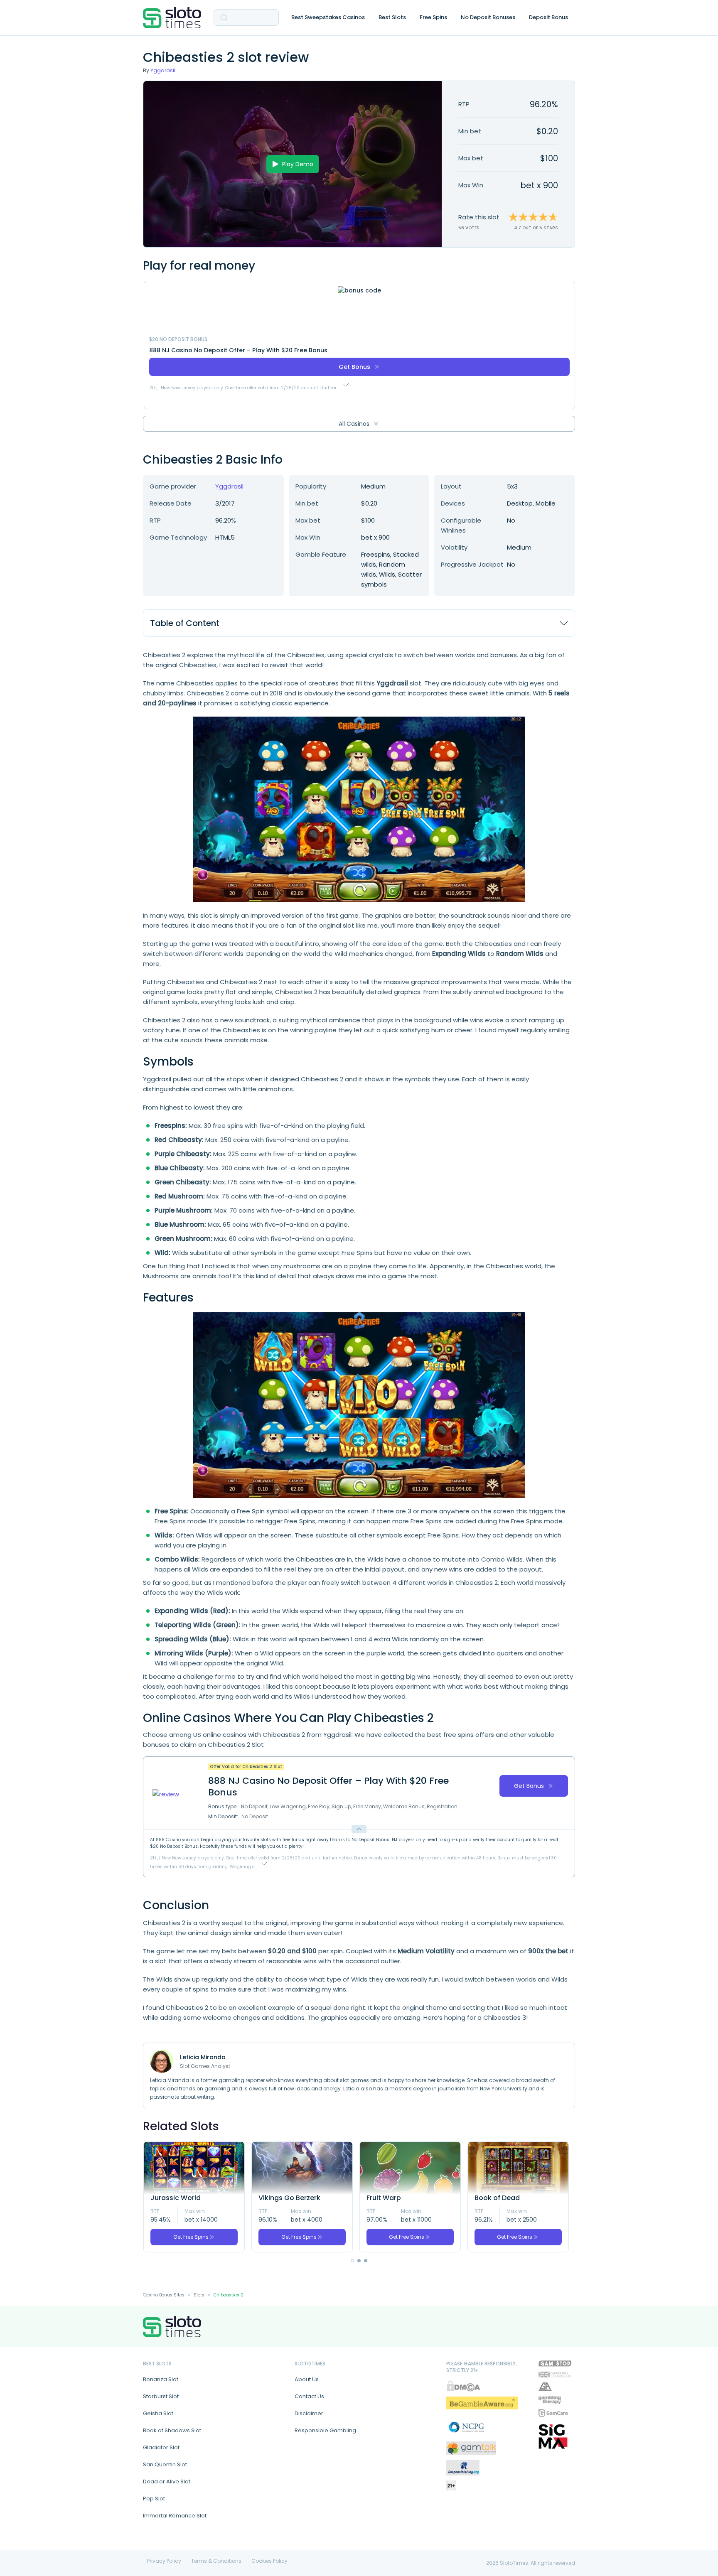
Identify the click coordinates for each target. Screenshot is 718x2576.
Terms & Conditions (216, 2561)
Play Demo (298, 164)
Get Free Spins (191, 2237)
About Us (307, 2379)
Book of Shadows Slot (172, 2430)
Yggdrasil (163, 70)
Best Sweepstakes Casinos (328, 17)
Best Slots (392, 17)
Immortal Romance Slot (175, 2516)
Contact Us (309, 2396)
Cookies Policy (269, 2561)
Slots (199, 2295)
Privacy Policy (164, 2561)
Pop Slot (154, 2499)
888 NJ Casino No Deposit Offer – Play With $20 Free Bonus (238, 350)
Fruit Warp (384, 2198)
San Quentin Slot (165, 2464)
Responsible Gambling (325, 2430)
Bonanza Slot (161, 2379)
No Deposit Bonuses (488, 17)
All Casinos (354, 424)
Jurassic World (176, 2198)
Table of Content (185, 623)
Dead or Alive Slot (167, 2481)
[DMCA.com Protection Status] (463, 2386)
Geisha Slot (158, 2413)
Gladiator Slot (161, 2447)
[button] (352, 2261)
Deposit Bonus (548, 17)
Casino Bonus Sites (164, 2295)
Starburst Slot (161, 2396)
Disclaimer (309, 2413)
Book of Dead (497, 2198)
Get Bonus (354, 367)
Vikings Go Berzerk (289, 2198)
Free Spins (433, 17)
